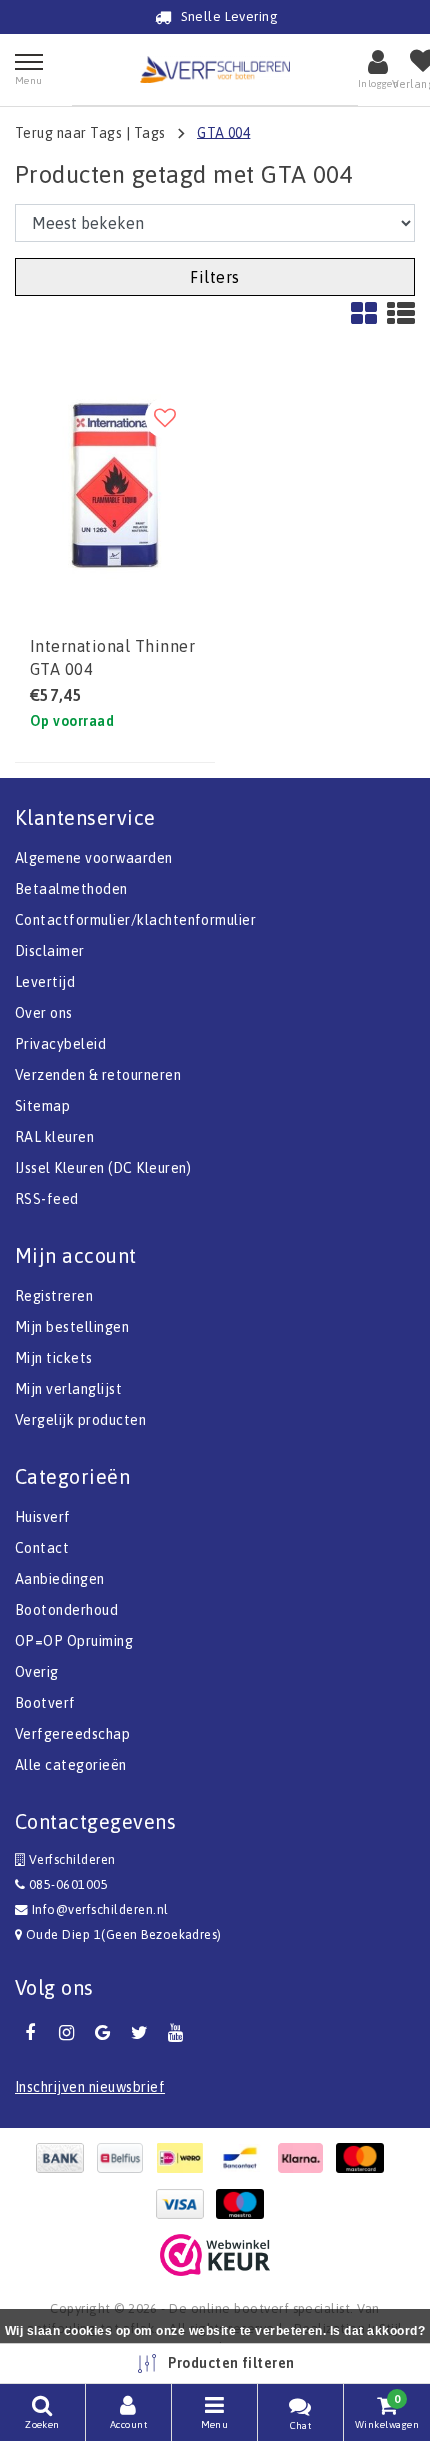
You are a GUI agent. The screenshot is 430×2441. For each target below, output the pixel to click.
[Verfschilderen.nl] (215, 69)
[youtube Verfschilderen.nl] (176, 2033)
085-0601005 (66, 1884)
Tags (150, 132)
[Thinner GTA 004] (115, 485)
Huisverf (43, 1517)
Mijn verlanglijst (68, 1389)
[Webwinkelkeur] (215, 2255)
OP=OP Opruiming (74, 1641)
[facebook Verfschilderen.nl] (30, 2033)
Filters (214, 277)
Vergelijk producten (80, 1420)
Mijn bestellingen (72, 1327)
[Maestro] (245, 2204)
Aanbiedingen (60, 1579)
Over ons (44, 1013)
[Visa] (185, 2204)
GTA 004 (223, 132)
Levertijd (45, 982)
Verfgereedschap (72, 1734)
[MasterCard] (365, 2158)
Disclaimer (50, 951)
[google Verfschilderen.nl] (103, 2033)
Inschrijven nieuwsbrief (90, 2087)
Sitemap (42, 1106)
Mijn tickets (54, 1358)
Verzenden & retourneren (98, 1075)
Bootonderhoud (66, 1610)
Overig (37, 1672)
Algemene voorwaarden (94, 858)
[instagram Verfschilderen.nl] (66, 2033)
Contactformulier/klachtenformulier (135, 920)
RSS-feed (47, 1199)
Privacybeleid (60, 1044)
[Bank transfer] (65, 2158)
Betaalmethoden (71, 889)
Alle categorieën (71, 1765)
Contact (42, 1548)
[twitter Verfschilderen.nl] (139, 2033)
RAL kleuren (54, 1137)
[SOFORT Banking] (305, 2158)
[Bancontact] (245, 2158)
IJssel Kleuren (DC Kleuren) (103, 1168)
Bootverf (45, 1703)
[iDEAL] (185, 2158)
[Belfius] (125, 2158)
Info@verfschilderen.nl (100, 1909)
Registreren (54, 1296)
